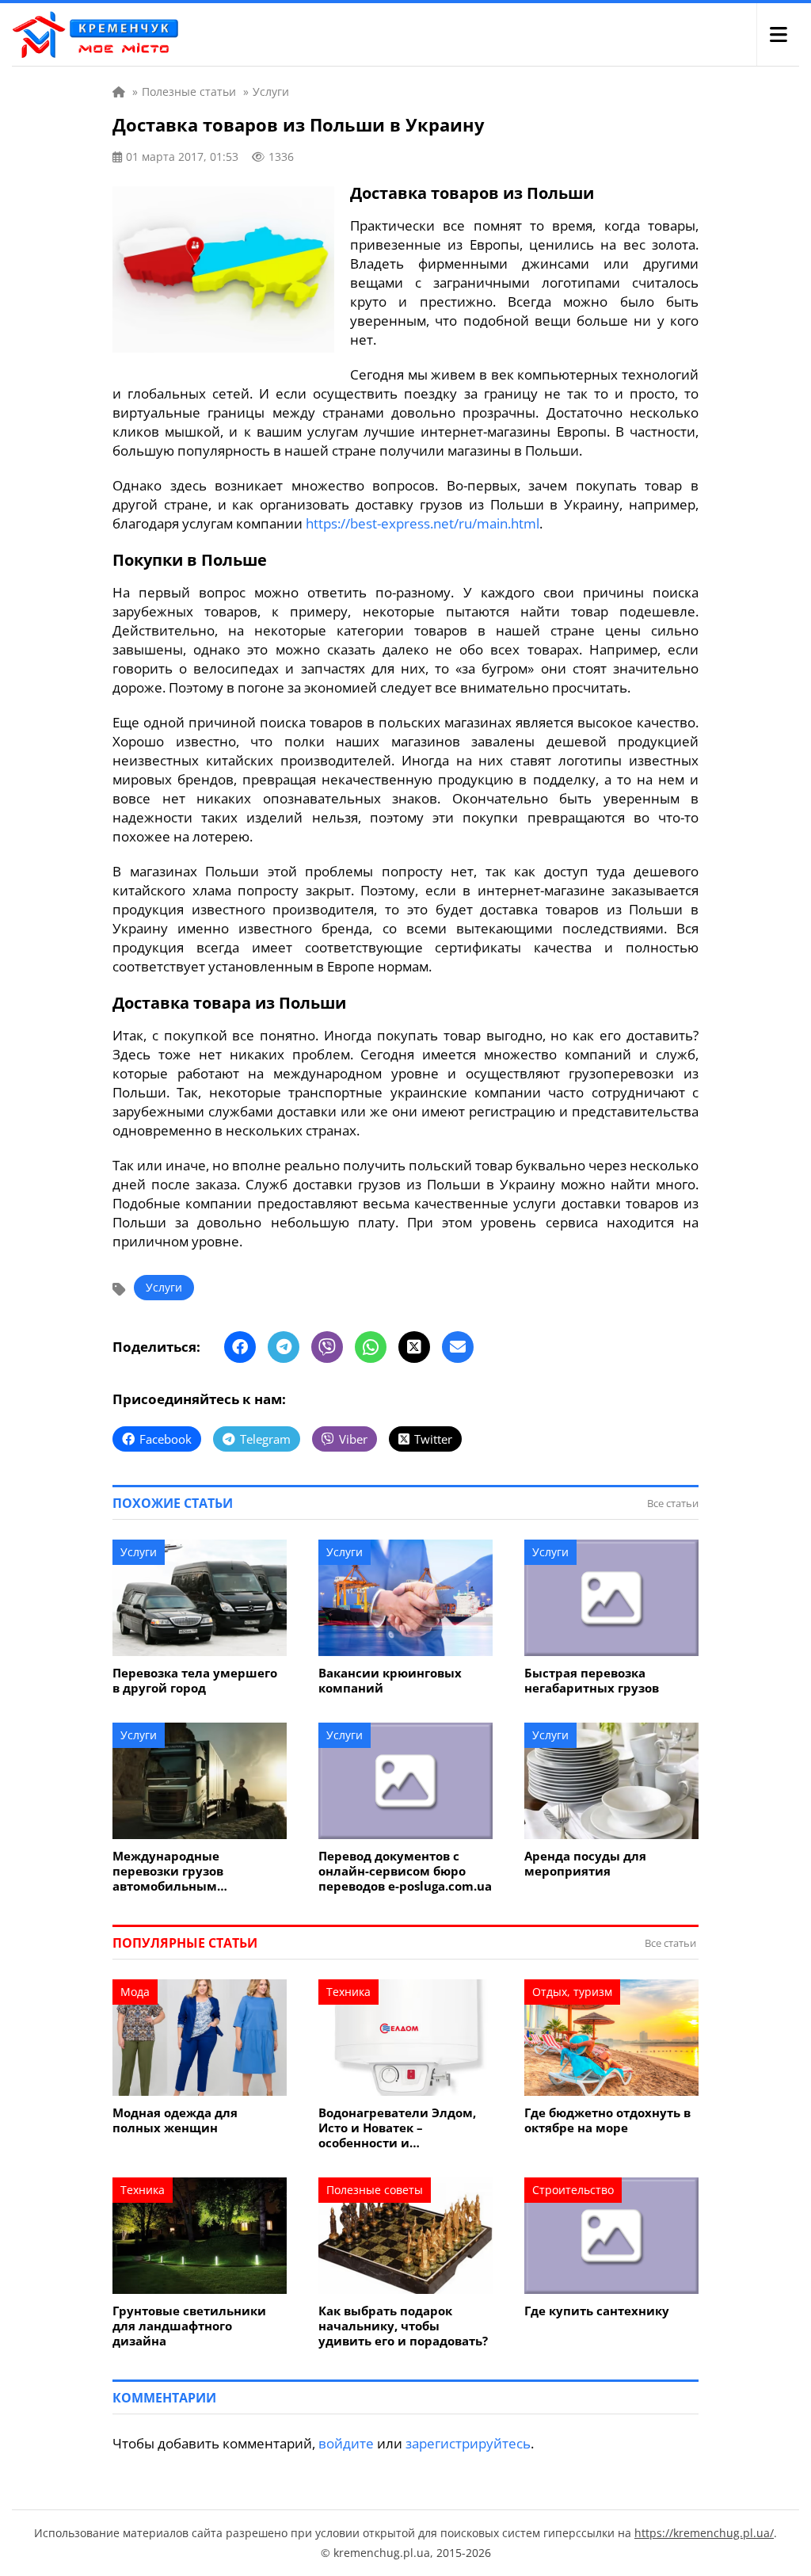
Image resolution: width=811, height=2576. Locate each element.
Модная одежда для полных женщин (175, 2120)
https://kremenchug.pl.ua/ (704, 2533)
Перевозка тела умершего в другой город (195, 1681)
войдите (346, 2443)
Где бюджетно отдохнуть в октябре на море (607, 2120)
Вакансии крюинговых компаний (390, 1681)
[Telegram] (284, 1347)
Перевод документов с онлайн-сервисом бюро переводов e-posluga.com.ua (405, 1871)
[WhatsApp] (371, 1347)
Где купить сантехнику (597, 2311)
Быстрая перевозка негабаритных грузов (592, 1681)
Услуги (164, 1287)
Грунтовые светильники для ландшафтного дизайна (189, 2326)
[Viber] (327, 1347)
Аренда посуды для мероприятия (585, 1864)
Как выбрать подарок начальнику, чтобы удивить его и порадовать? (403, 2326)
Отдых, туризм (572, 1992)
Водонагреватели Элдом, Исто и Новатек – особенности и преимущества (397, 2128)
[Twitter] (414, 1347)
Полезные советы (375, 2190)
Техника (348, 1992)
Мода (135, 1992)
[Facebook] (240, 1347)
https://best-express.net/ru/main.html (423, 523)
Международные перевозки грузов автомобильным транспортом (168, 1871)
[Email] (458, 1347)
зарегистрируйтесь (468, 2443)
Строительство (573, 2190)
